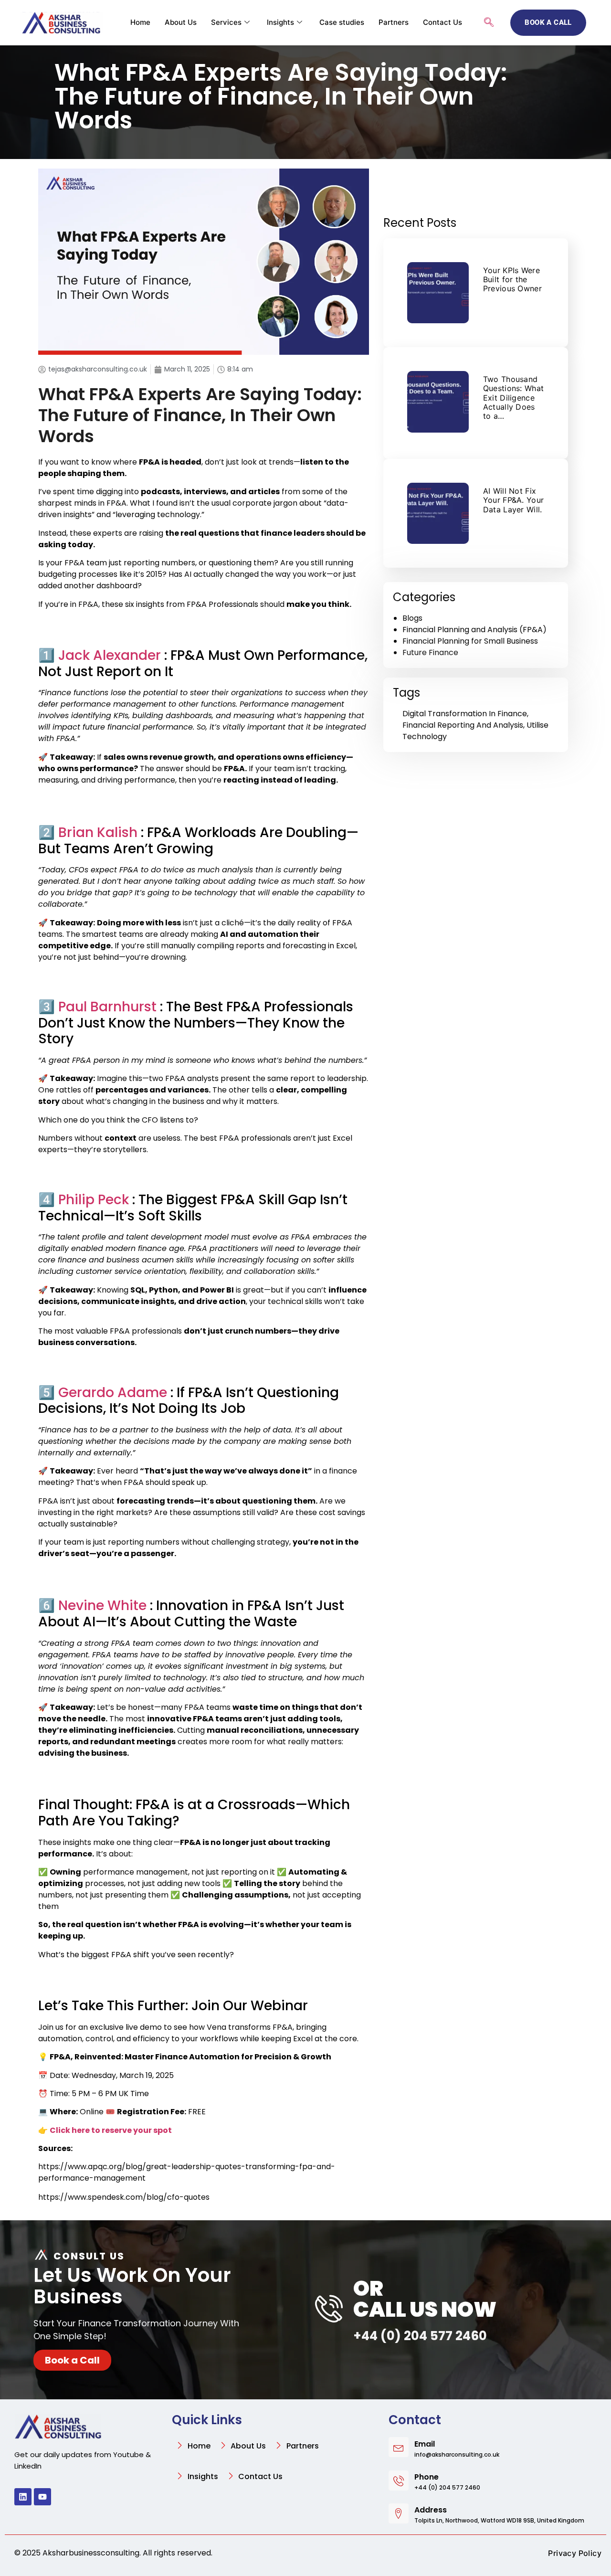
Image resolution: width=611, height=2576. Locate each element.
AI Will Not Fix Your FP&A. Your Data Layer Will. (514, 500)
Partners (394, 22)
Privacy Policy (575, 2553)
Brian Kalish (98, 832)
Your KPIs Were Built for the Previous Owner (512, 279)
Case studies (342, 22)
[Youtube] (42, 2497)
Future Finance (430, 652)
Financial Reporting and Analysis (463, 725)
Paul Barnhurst (107, 1007)
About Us (181, 22)
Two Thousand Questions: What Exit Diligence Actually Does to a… (514, 398)
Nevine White (102, 1606)
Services (226, 22)
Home (140, 22)
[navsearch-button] (489, 23)
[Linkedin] (23, 2497)
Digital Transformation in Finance (465, 714)
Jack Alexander (110, 655)
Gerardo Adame (113, 1393)
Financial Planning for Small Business (470, 641)
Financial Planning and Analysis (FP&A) (474, 630)
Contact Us (442, 22)
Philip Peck (94, 1200)
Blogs (412, 618)
